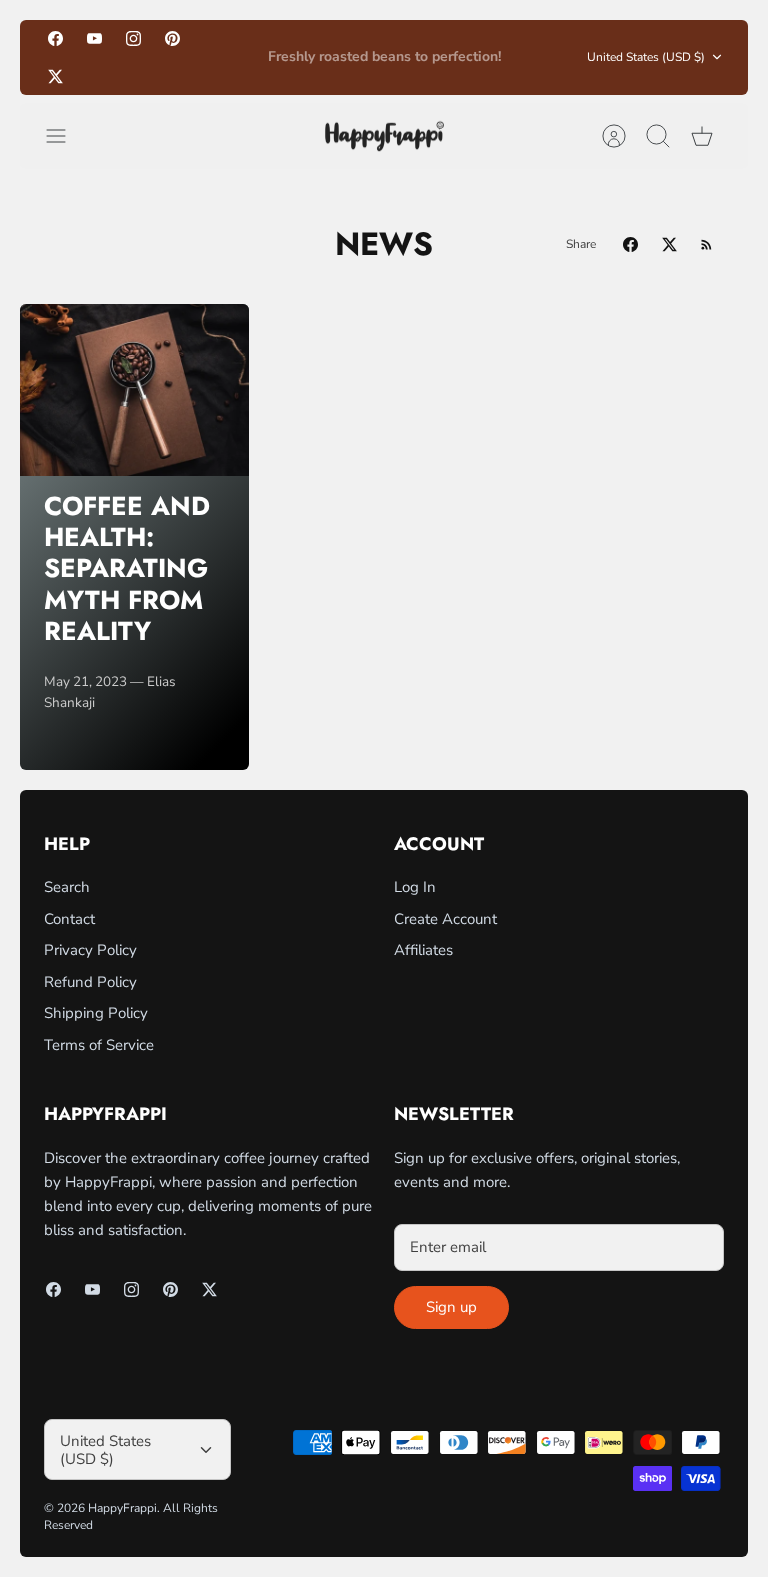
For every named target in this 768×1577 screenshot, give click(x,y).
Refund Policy (90, 982)
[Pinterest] (172, 38)
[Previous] (229, 57)
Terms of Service (99, 1045)
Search (67, 887)
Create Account (445, 919)
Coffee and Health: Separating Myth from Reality (127, 568)
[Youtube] (94, 38)
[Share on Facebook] (630, 244)
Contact (69, 919)
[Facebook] (55, 38)
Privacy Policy (90, 950)
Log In (415, 887)
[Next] (539, 57)
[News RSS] (706, 244)
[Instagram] (133, 38)
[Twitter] (55, 75)
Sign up (451, 1307)
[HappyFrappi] (384, 136)
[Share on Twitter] (669, 244)
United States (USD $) (646, 57)
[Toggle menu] (66, 136)
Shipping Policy (96, 1013)
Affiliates (423, 950)
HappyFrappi (122, 1508)
